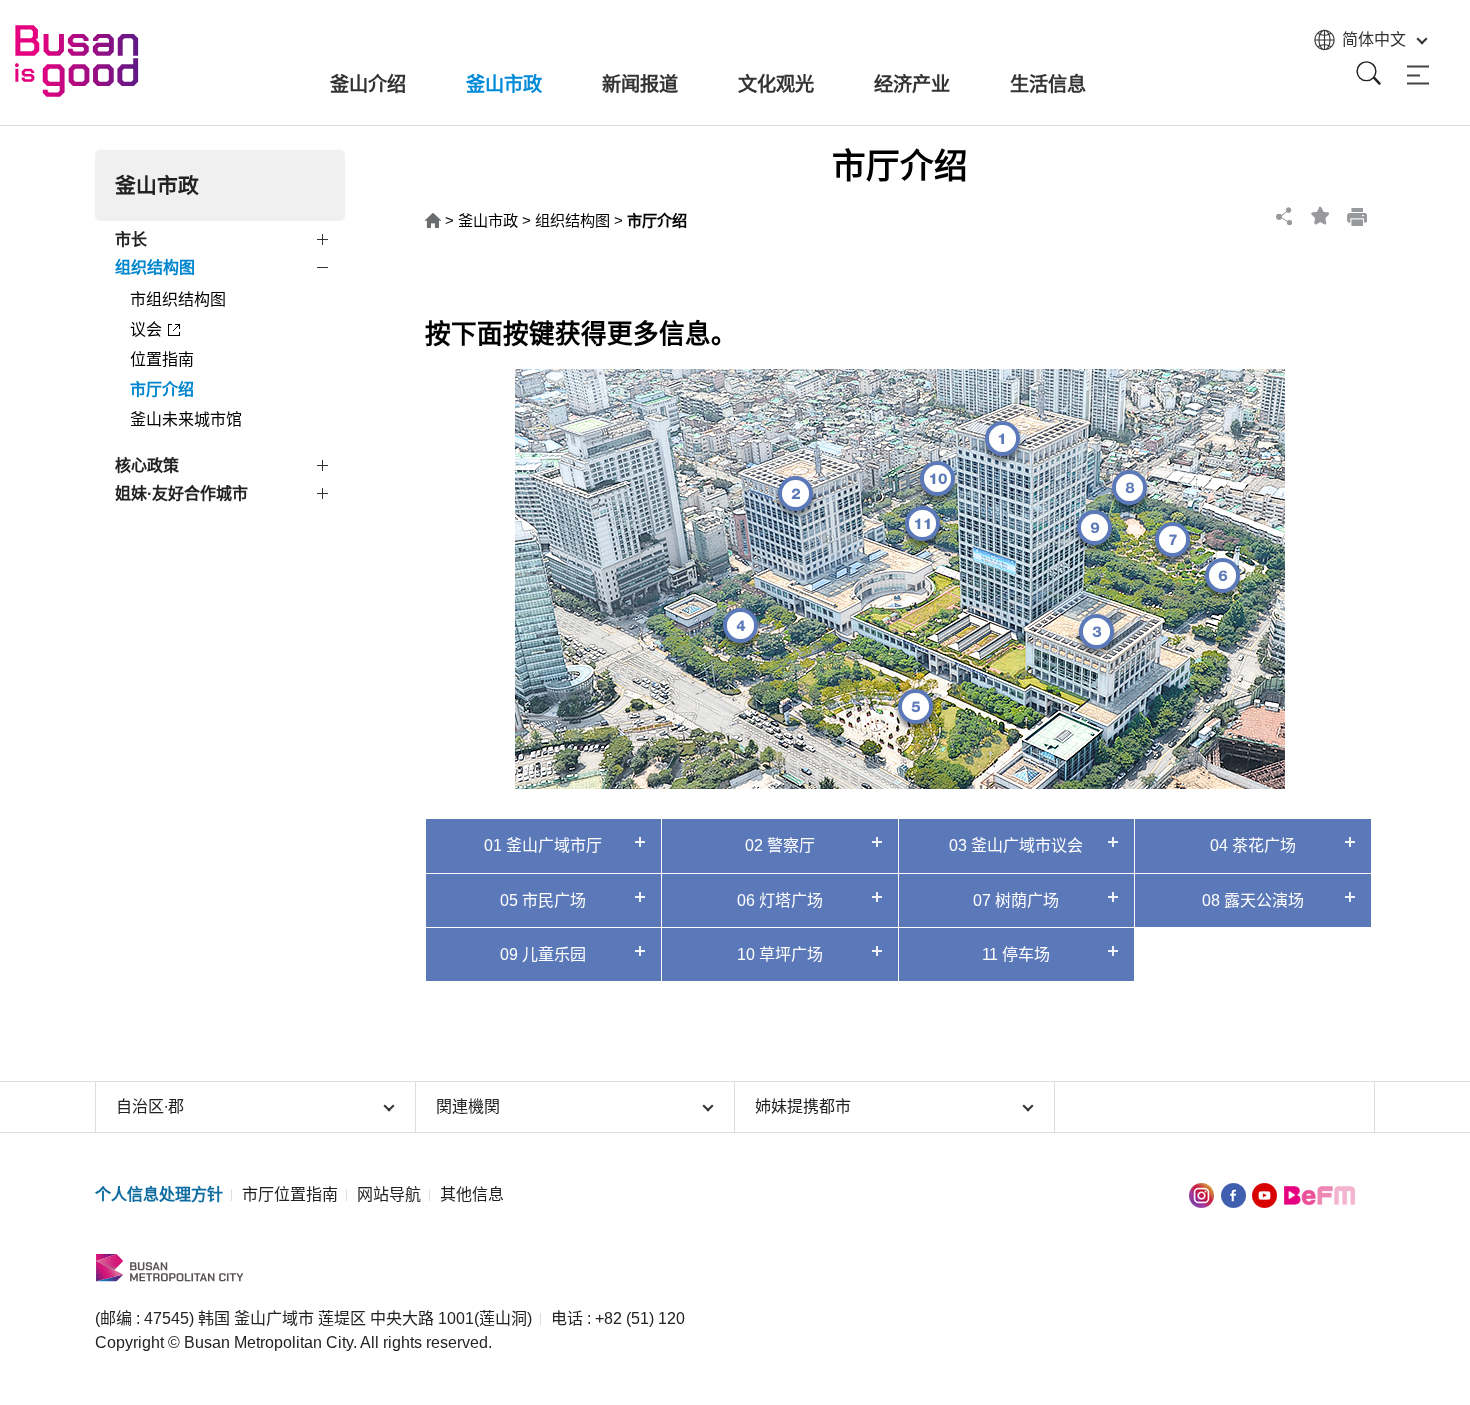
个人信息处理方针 (159, 1194)
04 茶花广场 (1253, 845)
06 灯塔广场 (780, 900)
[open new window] (1201, 1194)
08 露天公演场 (1253, 900)
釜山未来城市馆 (186, 419)
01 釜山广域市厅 (543, 845)
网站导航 (389, 1194)
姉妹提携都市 (803, 1106)
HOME (433, 221)
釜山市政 (488, 220)
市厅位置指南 (290, 1194)
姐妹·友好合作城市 (181, 493)
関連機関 (468, 1106)
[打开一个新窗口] (1233, 1194)
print (1357, 216)
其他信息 (472, 1194)
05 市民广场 (543, 900)
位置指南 (162, 359)
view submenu (325, 243)
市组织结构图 (178, 299)
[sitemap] (1418, 75)
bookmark (1321, 216)
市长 (131, 239)
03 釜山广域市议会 (1016, 845)
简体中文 (1374, 39)
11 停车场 (1016, 954)
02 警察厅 (780, 845)
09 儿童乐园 (543, 954)
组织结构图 (155, 267)
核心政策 (147, 465)
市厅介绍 (162, 389)
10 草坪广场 (780, 954)
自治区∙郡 (150, 1106)
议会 (146, 329)
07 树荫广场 (1016, 900)
